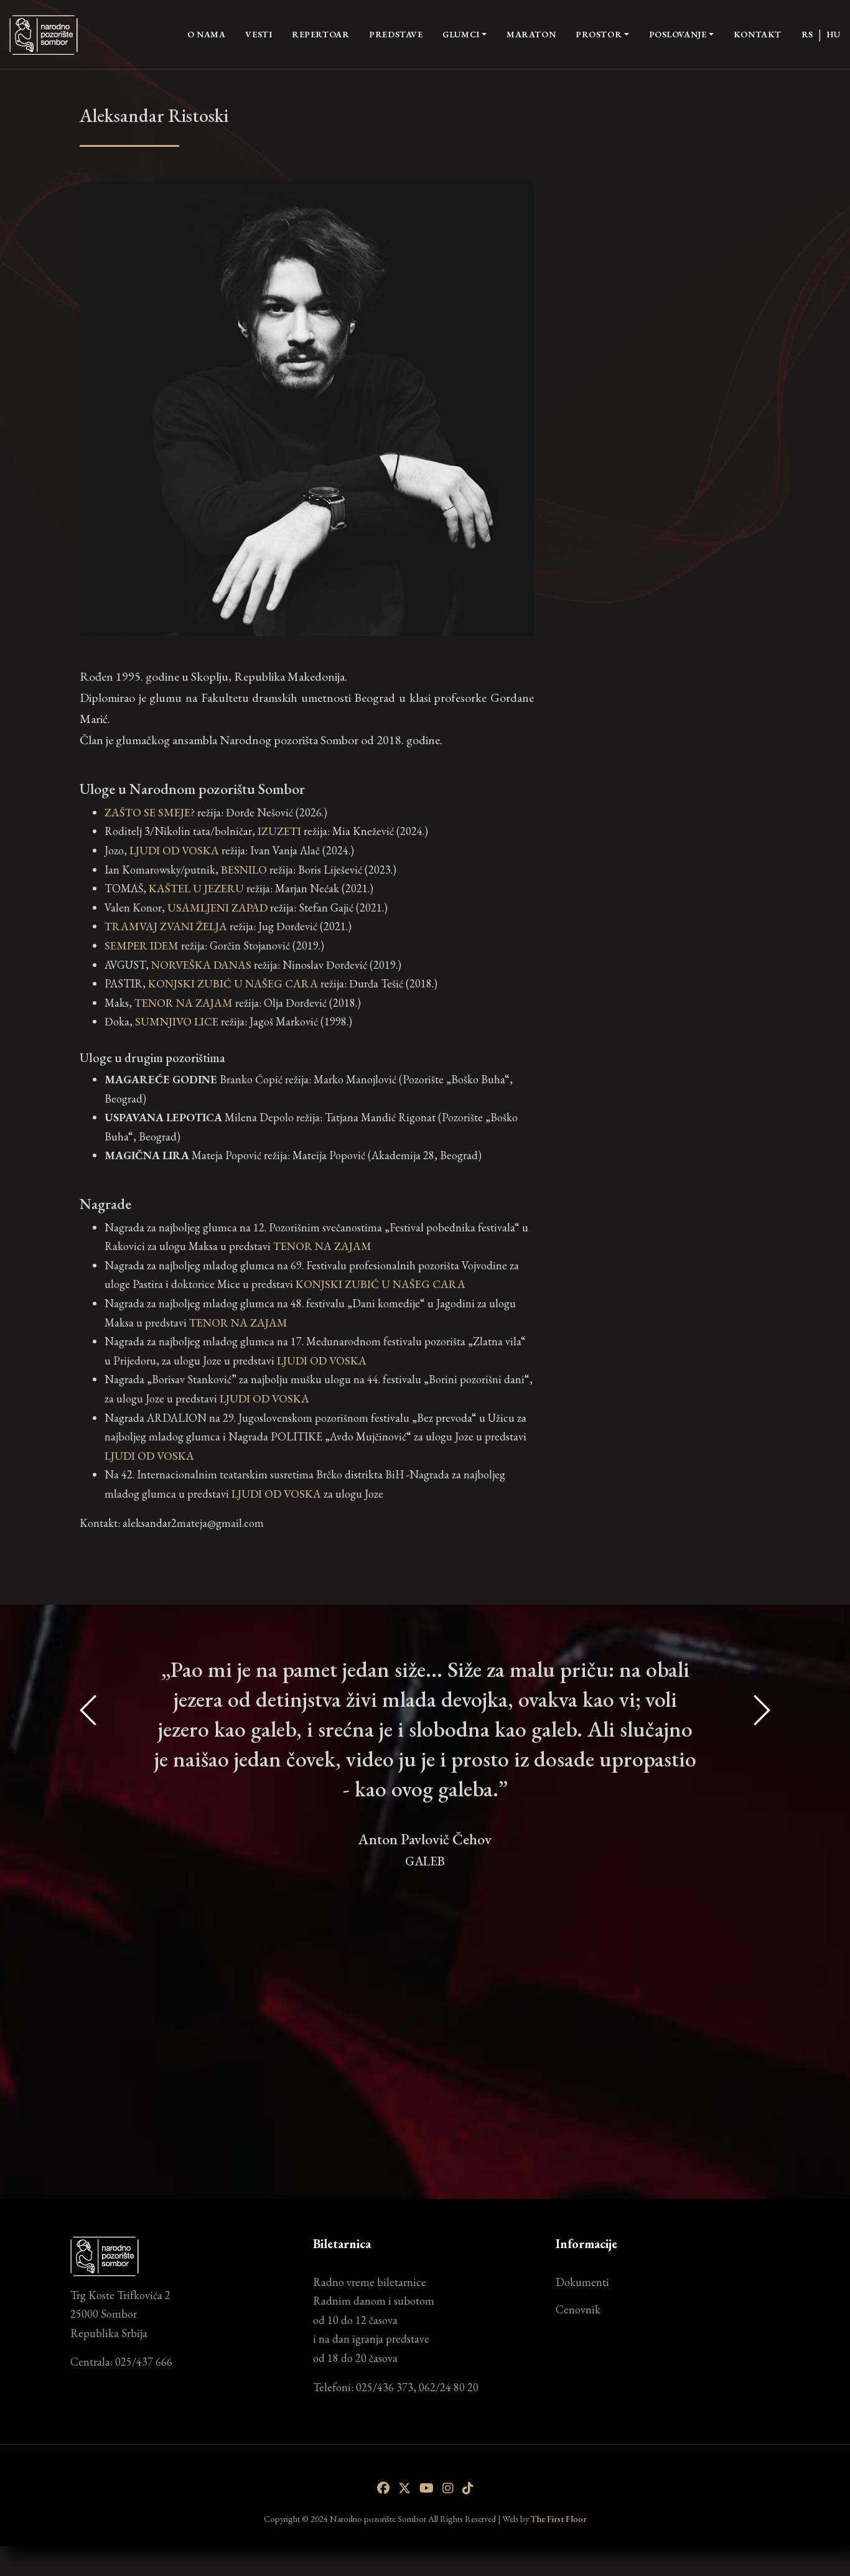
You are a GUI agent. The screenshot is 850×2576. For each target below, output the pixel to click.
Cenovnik (578, 2309)
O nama (206, 34)
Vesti (259, 34)
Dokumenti (582, 2282)
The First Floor (559, 2518)
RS (807, 34)
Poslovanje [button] (678, 34)
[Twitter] (404, 2488)
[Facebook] (383, 2488)
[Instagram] (448, 2488)
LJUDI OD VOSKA (322, 1360)
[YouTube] (427, 2488)
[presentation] (89, 1897)
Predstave (396, 34)
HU (834, 34)
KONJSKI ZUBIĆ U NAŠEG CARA (381, 1284)
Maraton (531, 34)
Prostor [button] (599, 34)
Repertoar (320, 34)
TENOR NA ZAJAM (322, 1246)
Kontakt (758, 34)
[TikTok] (468, 2488)
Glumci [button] (461, 34)
